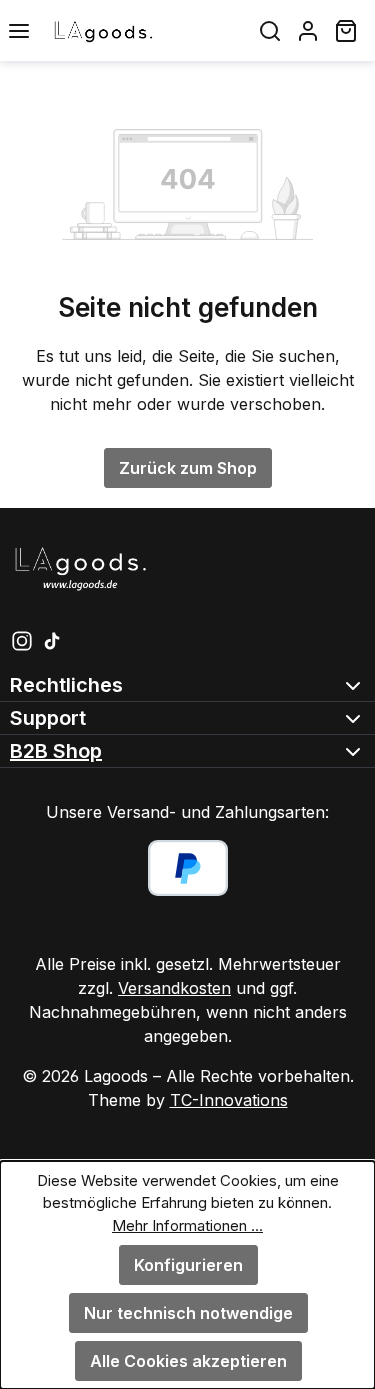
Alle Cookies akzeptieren (188, 1361)
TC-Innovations (229, 1100)
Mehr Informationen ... (187, 1225)
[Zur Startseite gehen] (144, 30)
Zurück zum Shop (188, 468)
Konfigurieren (188, 1265)
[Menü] (19, 30)
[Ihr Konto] (308, 30)
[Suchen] (270, 30)
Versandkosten (174, 988)
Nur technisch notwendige (188, 1313)
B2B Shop (56, 751)
